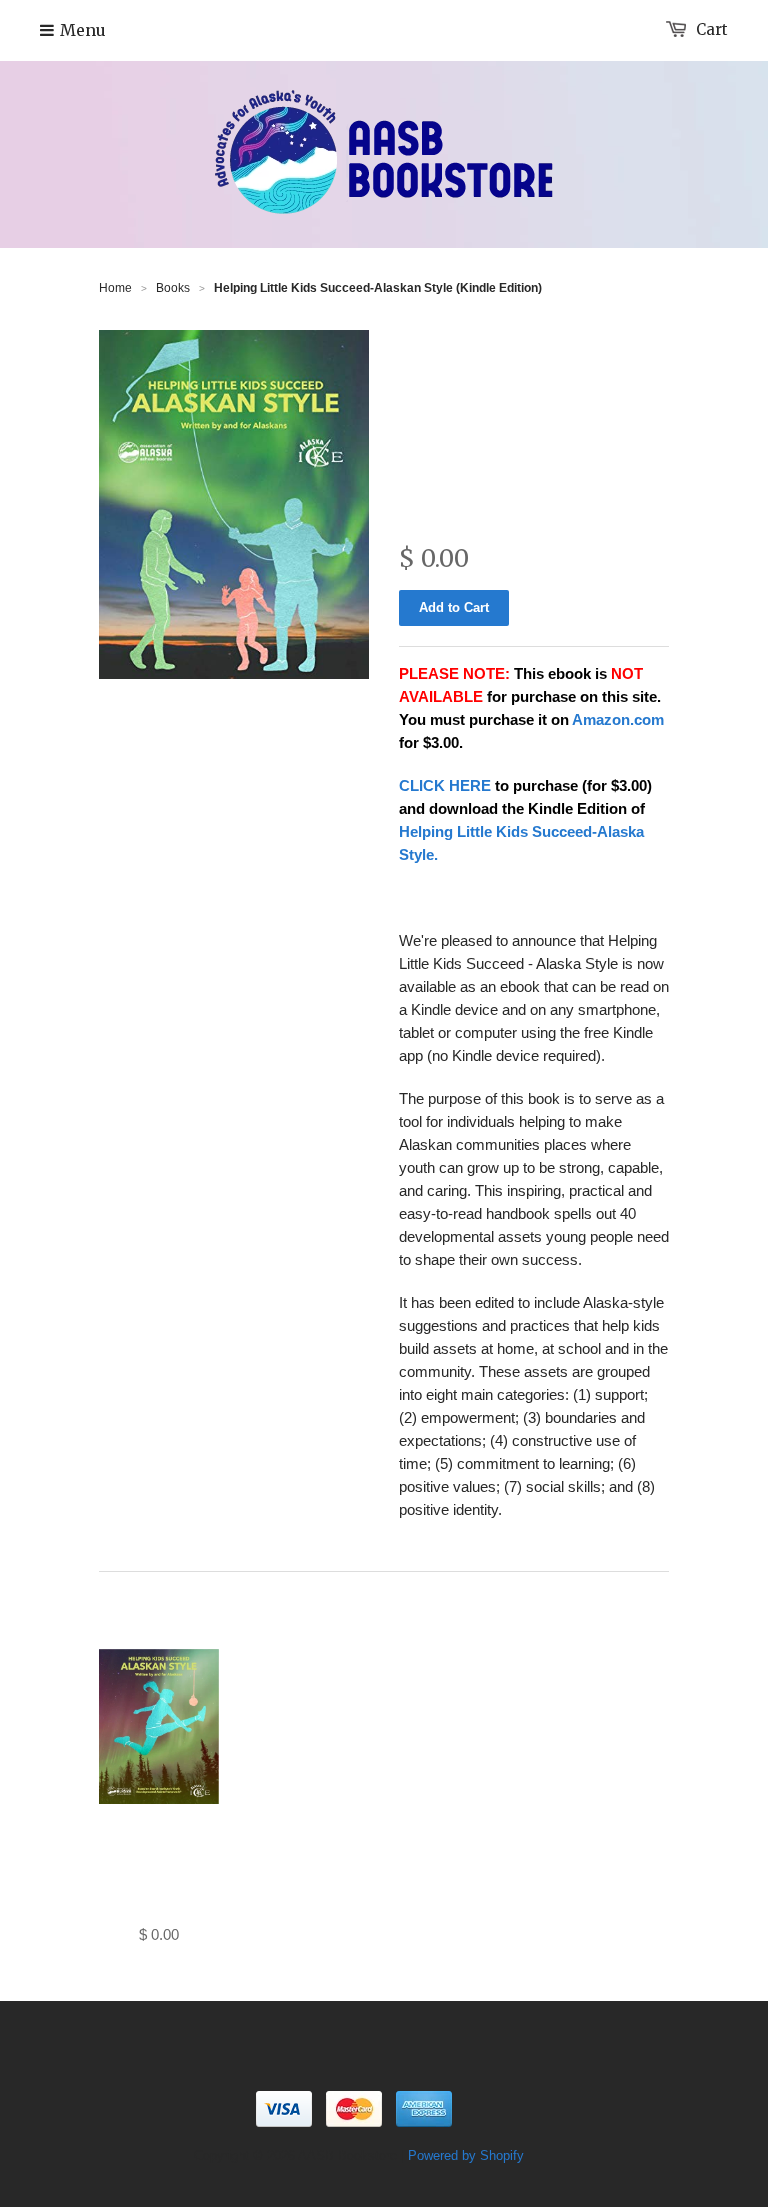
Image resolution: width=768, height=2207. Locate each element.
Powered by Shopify (466, 2155)
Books (173, 288)
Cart (712, 29)
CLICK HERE (445, 785)
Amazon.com (618, 719)
